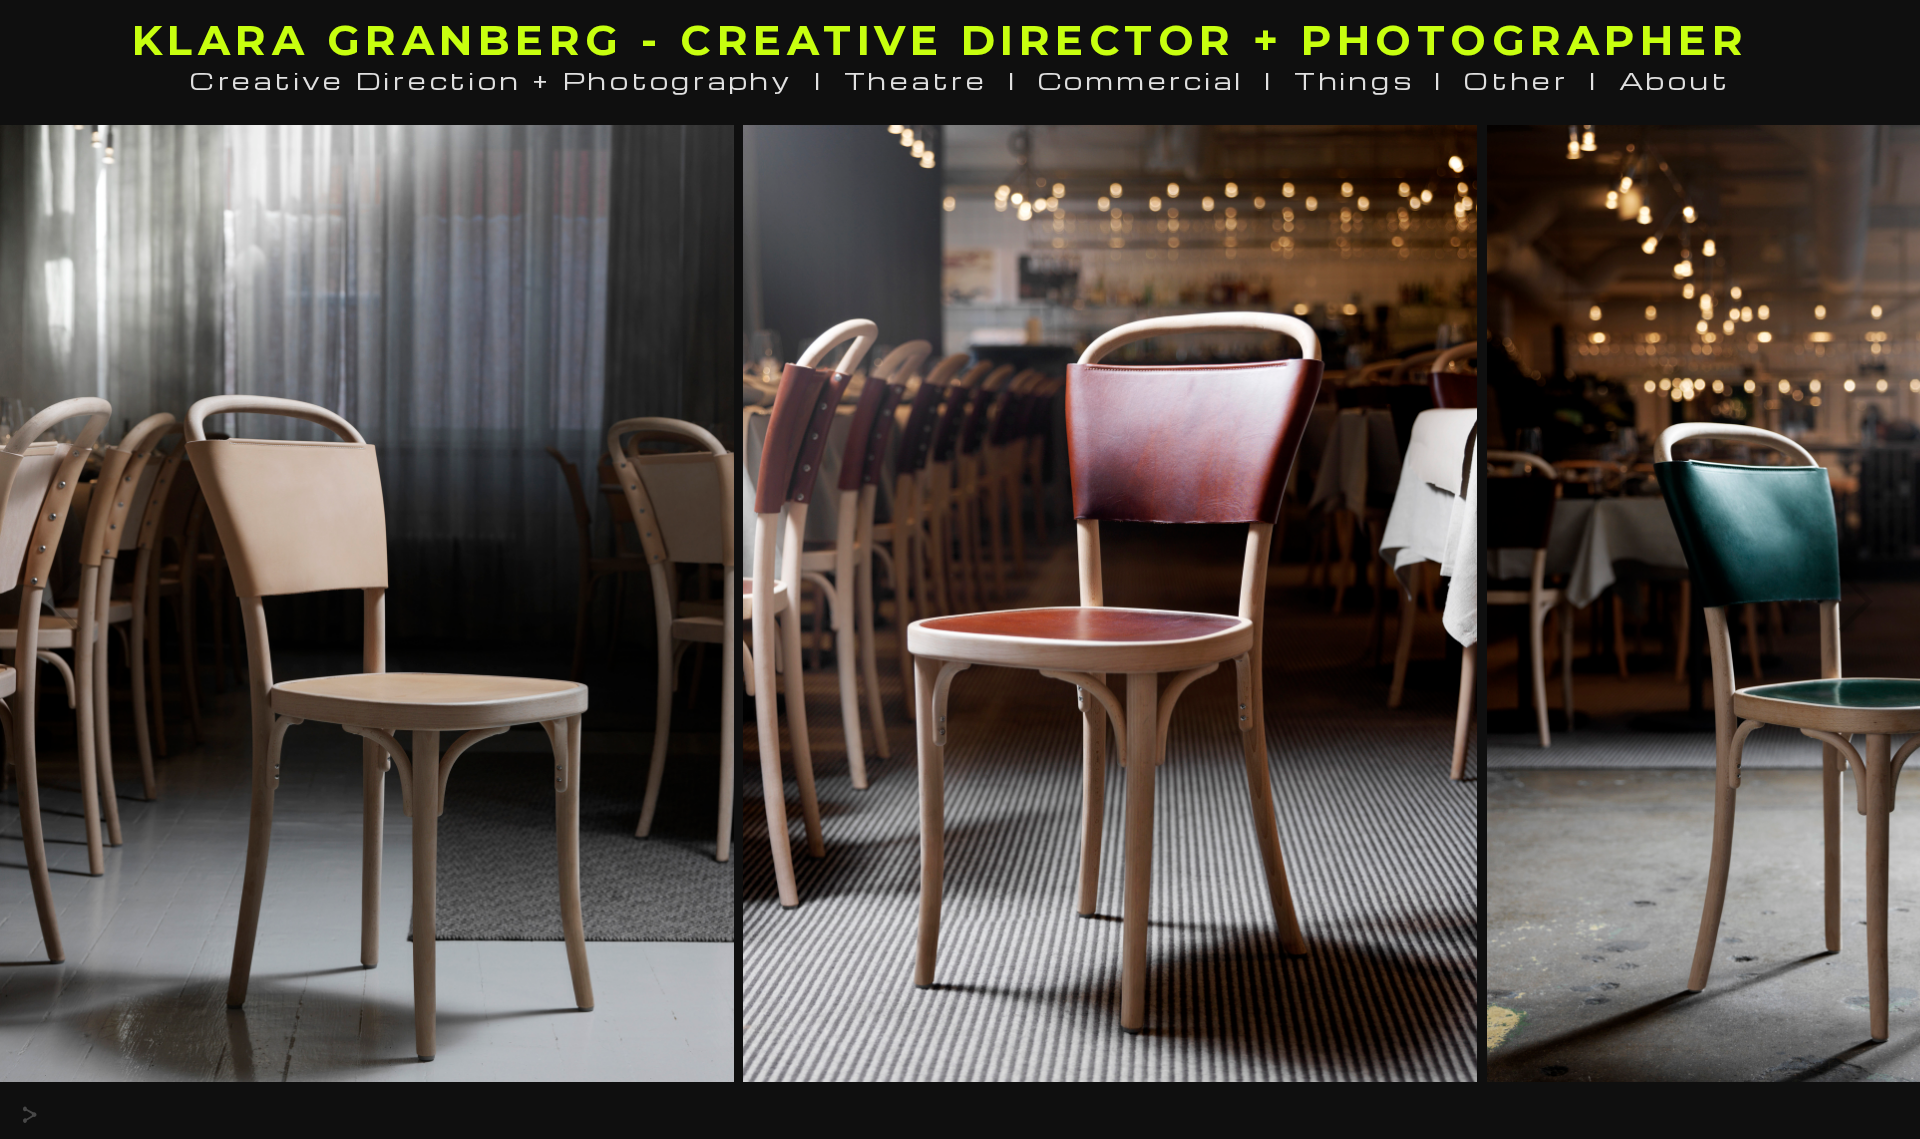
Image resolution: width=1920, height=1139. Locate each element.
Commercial (1141, 79)
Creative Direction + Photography (492, 79)
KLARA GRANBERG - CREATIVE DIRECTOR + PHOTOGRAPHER (940, 40)
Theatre (916, 79)
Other (1516, 79)
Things (1354, 79)
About (1675, 79)
